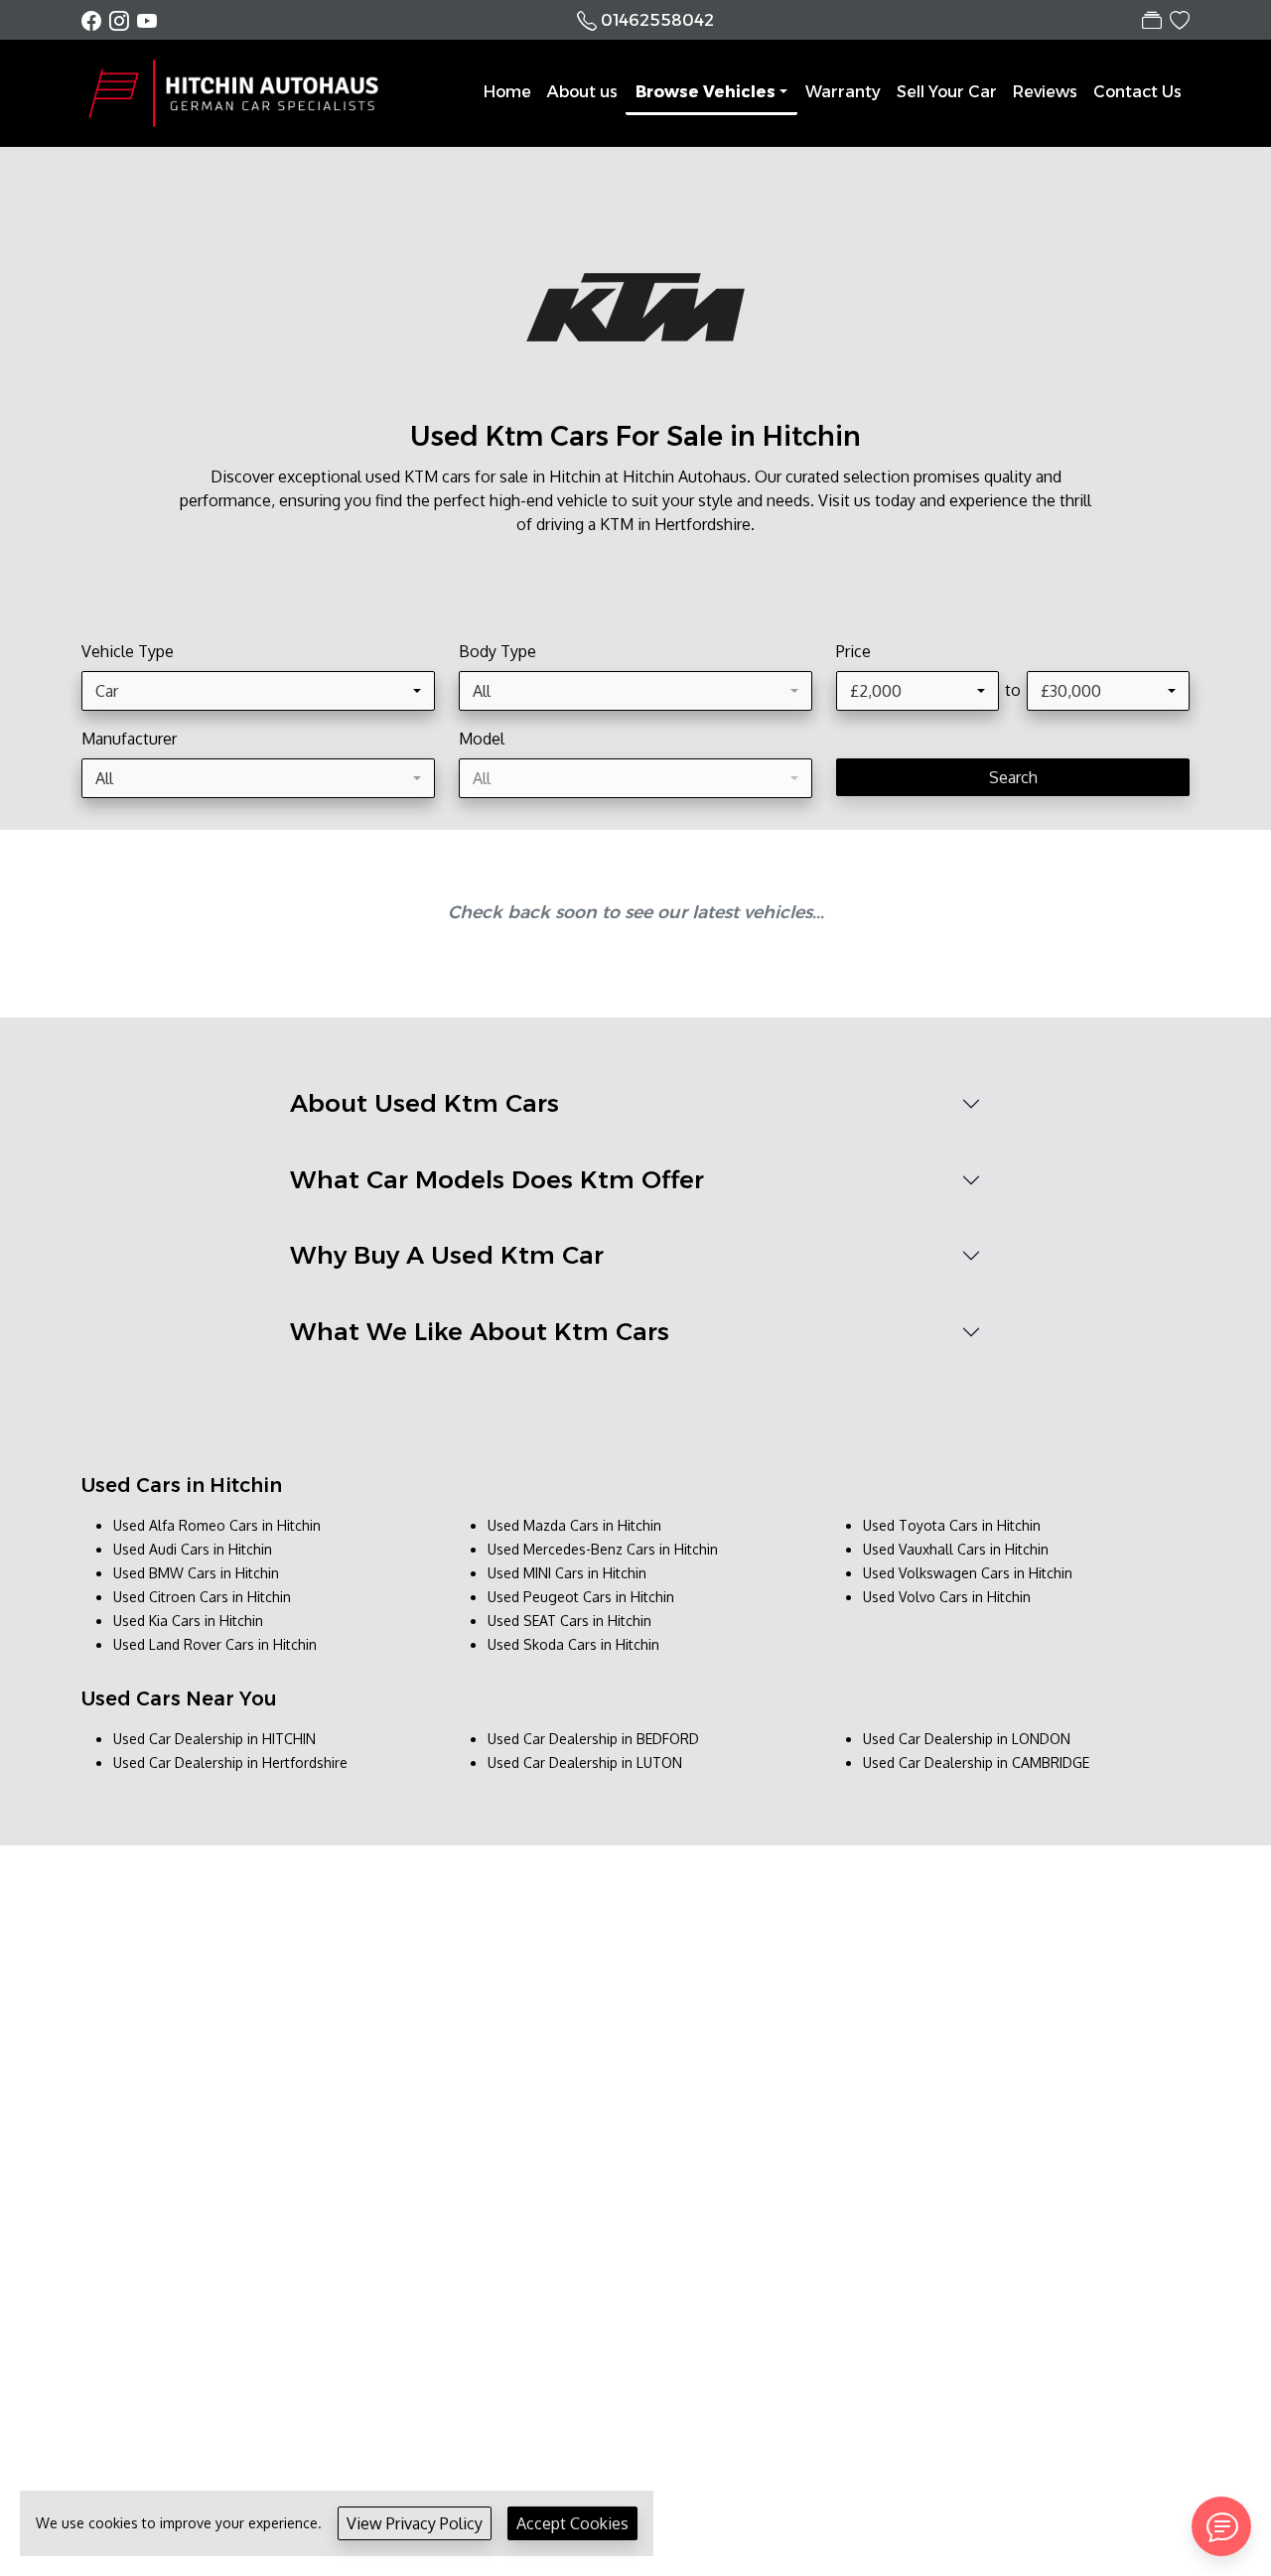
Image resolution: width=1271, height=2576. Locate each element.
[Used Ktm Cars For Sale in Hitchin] (635, 319)
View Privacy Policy (415, 2523)
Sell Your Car (947, 92)
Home (507, 92)
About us (582, 92)
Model (482, 739)
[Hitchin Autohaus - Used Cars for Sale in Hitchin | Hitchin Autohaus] (240, 92)
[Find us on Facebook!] (95, 20)
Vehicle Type (128, 651)
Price (853, 651)
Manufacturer (129, 739)
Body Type (497, 651)
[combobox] (258, 691)
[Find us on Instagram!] (123, 20)
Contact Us (1137, 92)
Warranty (843, 92)
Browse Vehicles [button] (706, 92)
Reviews (1045, 92)
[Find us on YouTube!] (147, 20)
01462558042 (657, 20)
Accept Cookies (572, 2523)
